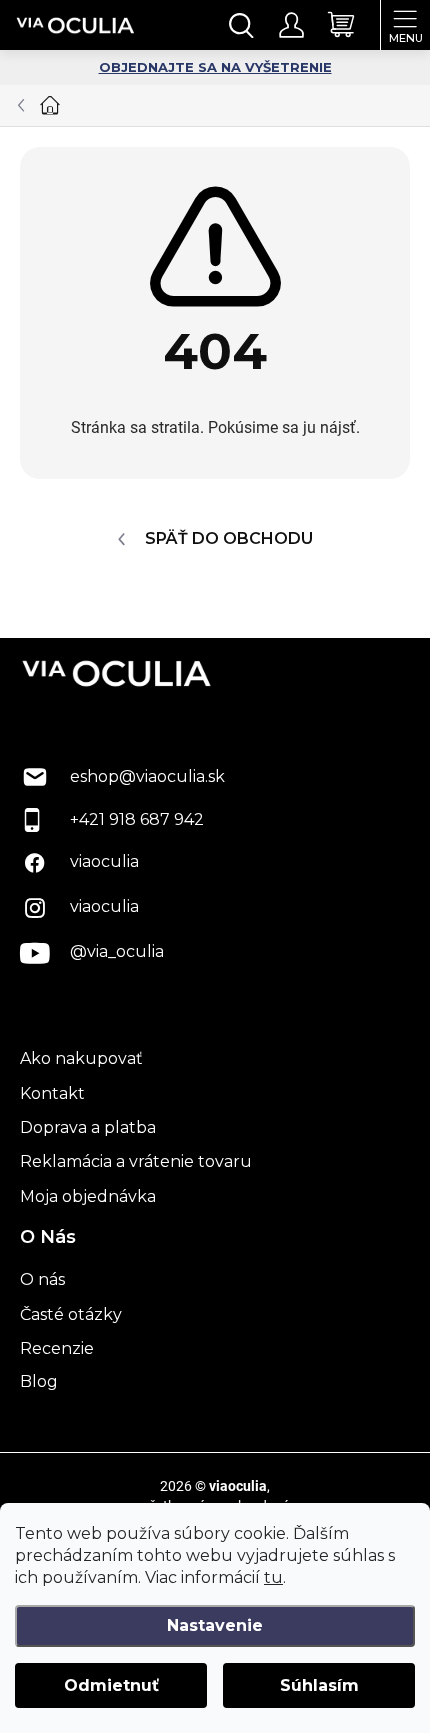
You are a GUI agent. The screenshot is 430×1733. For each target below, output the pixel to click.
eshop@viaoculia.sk (147, 776)
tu (273, 1577)
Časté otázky (71, 1314)
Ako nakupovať (81, 1058)
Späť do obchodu (229, 538)
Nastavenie (215, 1625)
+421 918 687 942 (137, 819)
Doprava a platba (88, 1127)
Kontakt (52, 1093)
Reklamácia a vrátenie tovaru (136, 1161)
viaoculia (104, 861)
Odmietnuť (111, 1685)
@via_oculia (117, 951)
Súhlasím (319, 1685)
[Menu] (405, 25)
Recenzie (57, 1348)
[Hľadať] (242, 25)
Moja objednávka (88, 1196)
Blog (39, 1381)
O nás (42, 1279)
